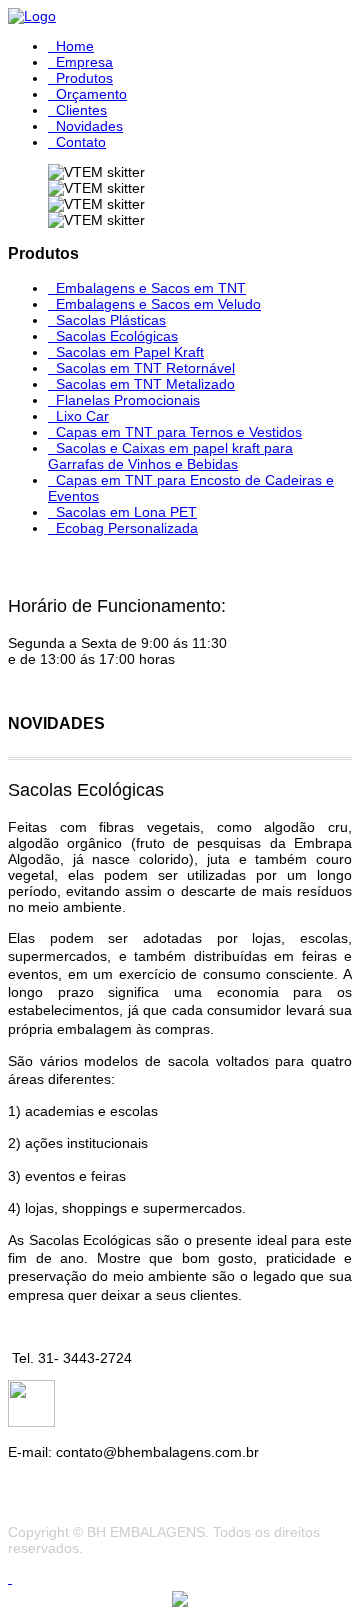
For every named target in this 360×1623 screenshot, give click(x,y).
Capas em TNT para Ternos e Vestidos (179, 432)
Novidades (89, 126)
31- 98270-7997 (106, 1422)
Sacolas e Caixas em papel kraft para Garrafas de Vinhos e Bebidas (170, 456)
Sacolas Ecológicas (117, 336)
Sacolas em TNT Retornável (145, 368)
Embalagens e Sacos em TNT (151, 288)
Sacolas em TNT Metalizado (145, 384)
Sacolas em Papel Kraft (130, 352)
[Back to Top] (10, 1578)
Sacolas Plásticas (111, 320)
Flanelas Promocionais (128, 400)
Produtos (84, 78)
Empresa (84, 62)
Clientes (81, 110)
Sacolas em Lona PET (126, 512)
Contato (81, 142)
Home (75, 46)
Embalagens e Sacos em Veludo (158, 304)
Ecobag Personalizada (127, 528)
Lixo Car (82, 416)
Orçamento (91, 94)
